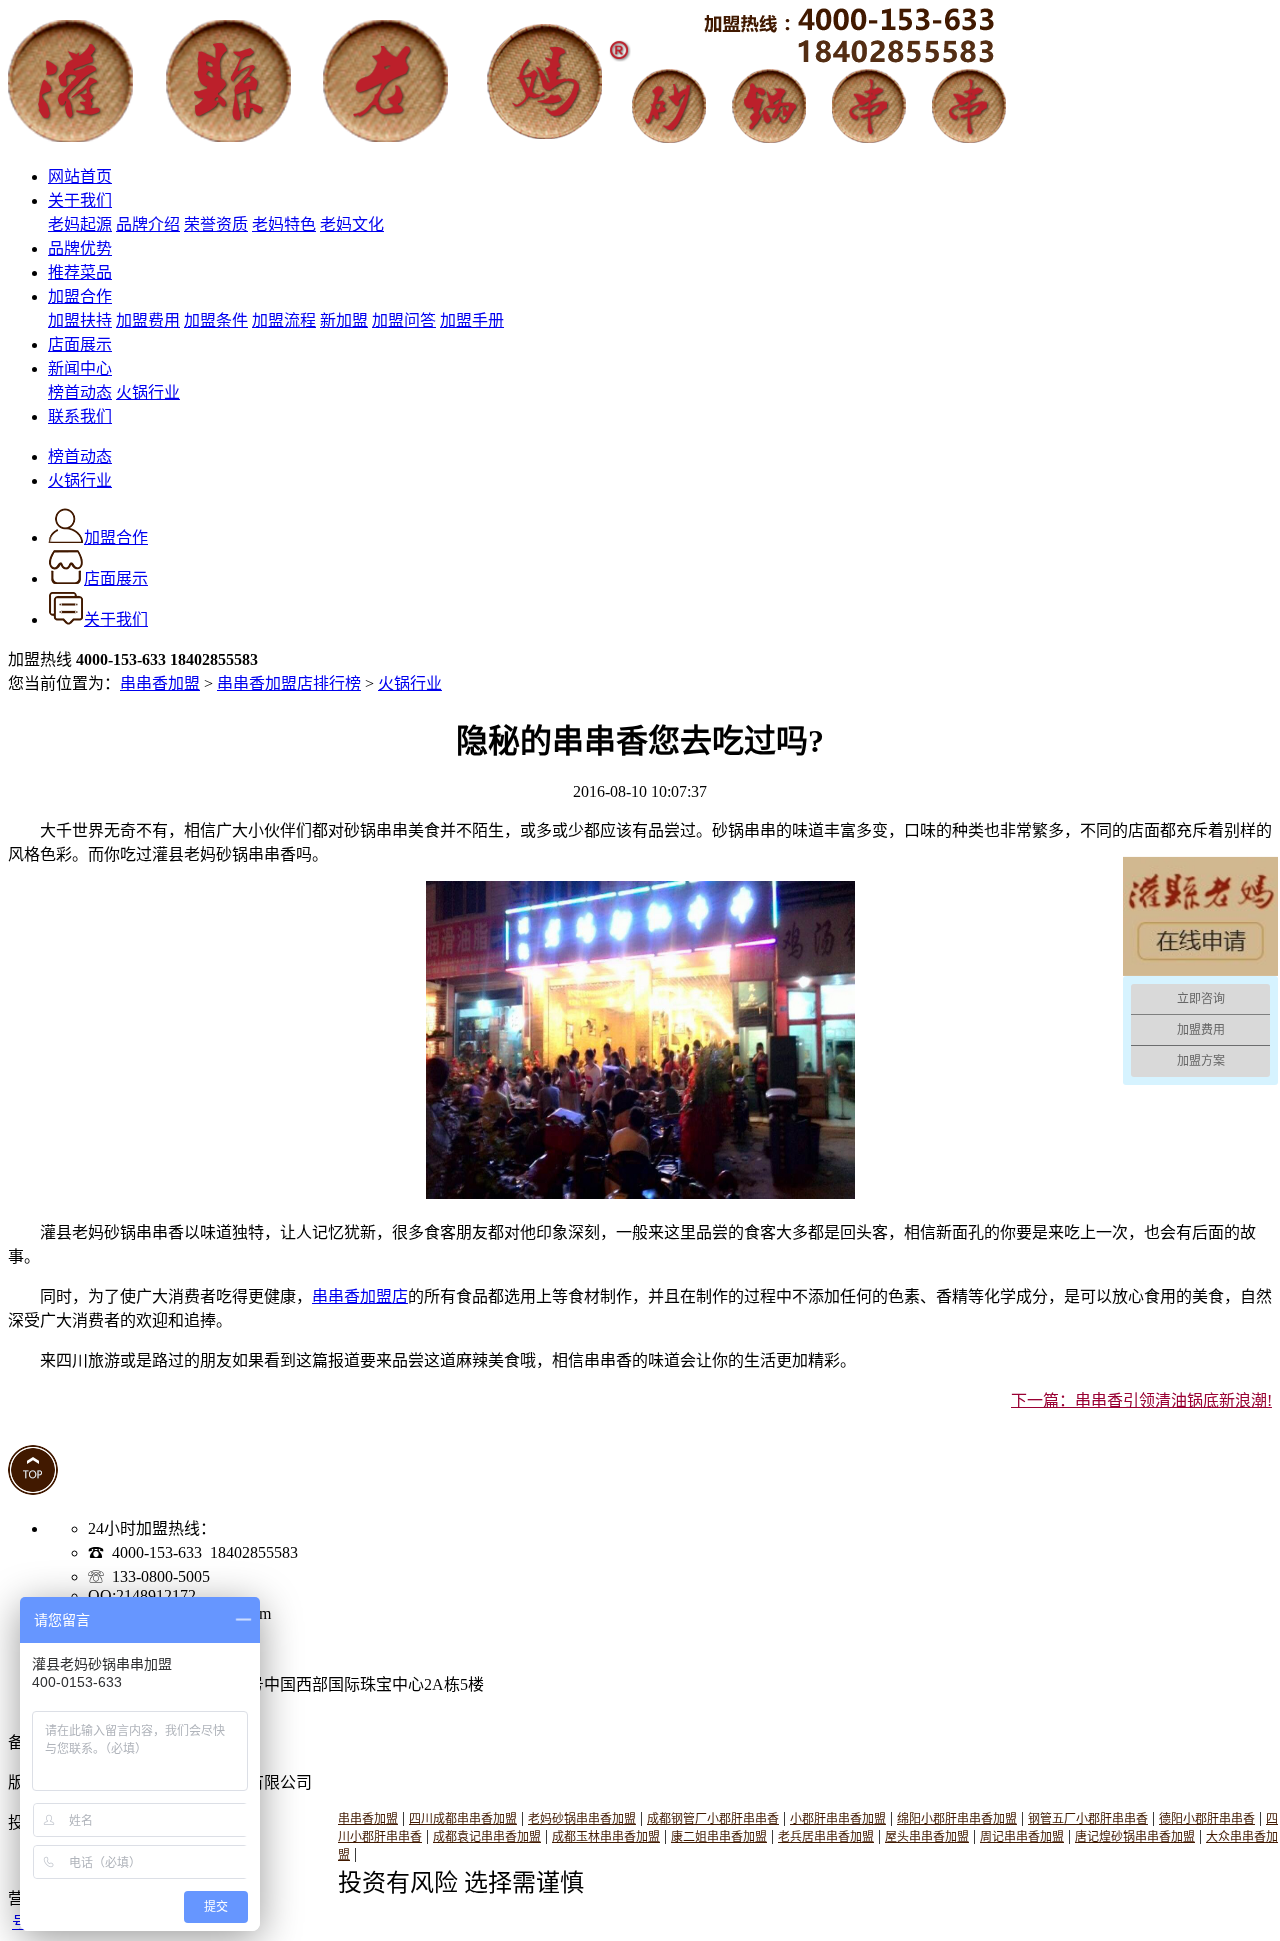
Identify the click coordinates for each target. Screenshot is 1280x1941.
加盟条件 (216, 320)
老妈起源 (80, 224)
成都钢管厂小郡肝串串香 (713, 1819)
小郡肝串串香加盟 (838, 1819)
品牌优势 (80, 248)
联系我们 (80, 416)
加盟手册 (472, 320)
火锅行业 (148, 392)
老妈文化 (352, 224)
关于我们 (80, 200)
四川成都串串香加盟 (463, 1819)
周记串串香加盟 (1022, 1837)
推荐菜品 (80, 272)
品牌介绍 (148, 224)
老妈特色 (284, 224)
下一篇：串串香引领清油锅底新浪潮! (1141, 1400)
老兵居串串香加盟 (826, 1837)
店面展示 (80, 344)
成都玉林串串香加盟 (606, 1837)
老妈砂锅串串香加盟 (582, 1819)
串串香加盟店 (360, 1296)
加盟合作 (80, 296)
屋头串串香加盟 (927, 1837)
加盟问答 (404, 320)
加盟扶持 (80, 320)
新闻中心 (80, 368)
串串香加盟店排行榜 (289, 683)
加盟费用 (148, 320)
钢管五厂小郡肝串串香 (1088, 1819)
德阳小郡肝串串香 (1207, 1819)
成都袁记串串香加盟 (487, 1837)
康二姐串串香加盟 (719, 1837)
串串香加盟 (160, 683)
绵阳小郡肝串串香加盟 (957, 1819)
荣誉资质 (216, 224)
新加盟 (344, 320)
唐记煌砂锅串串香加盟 (1135, 1837)
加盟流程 (284, 320)
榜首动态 (80, 392)
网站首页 (80, 176)
